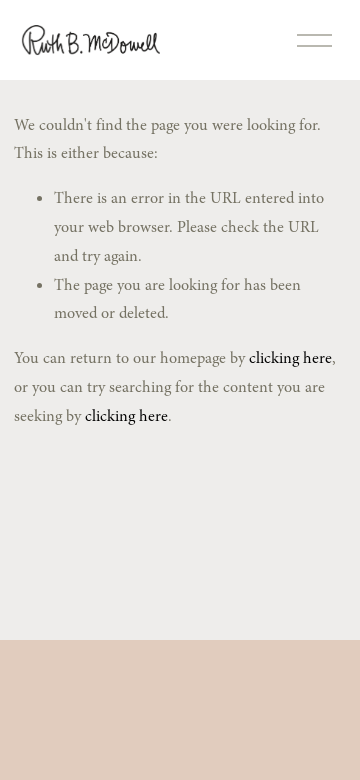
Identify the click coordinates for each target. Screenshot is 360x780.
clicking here (290, 358)
